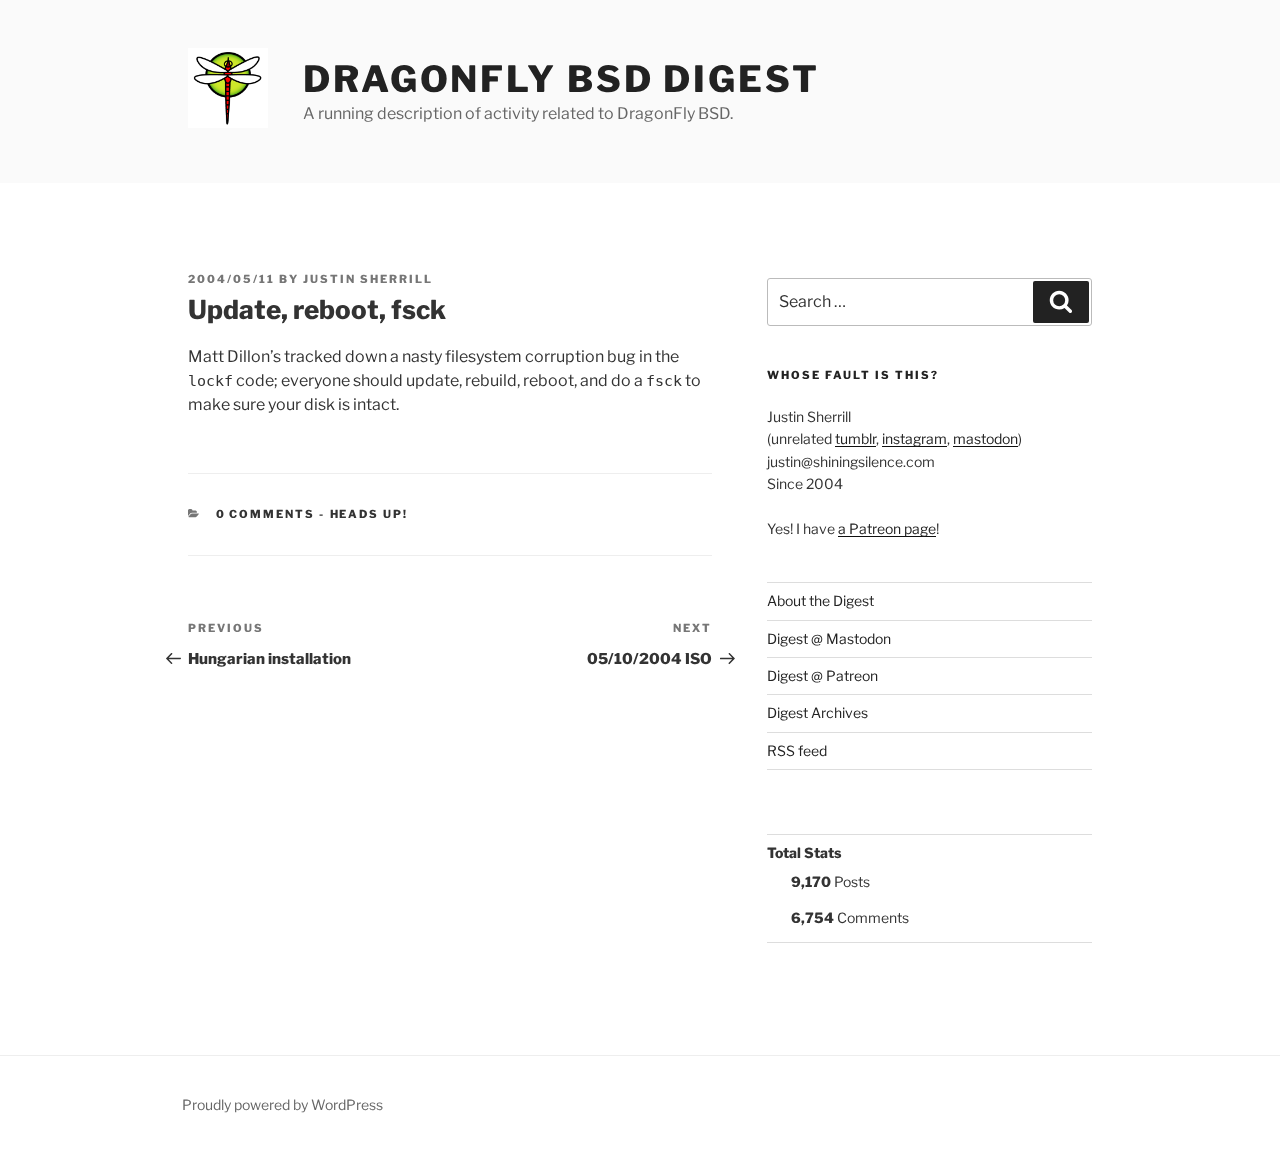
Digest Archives (817, 712)
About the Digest (820, 600)
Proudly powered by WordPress (282, 1104)
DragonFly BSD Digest (561, 79)
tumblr (855, 438)
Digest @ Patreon (822, 675)
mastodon (985, 438)
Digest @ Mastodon (829, 638)
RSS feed (797, 750)
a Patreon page (887, 528)
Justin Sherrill (368, 279)
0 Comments (266, 514)
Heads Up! (369, 514)
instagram (914, 438)
